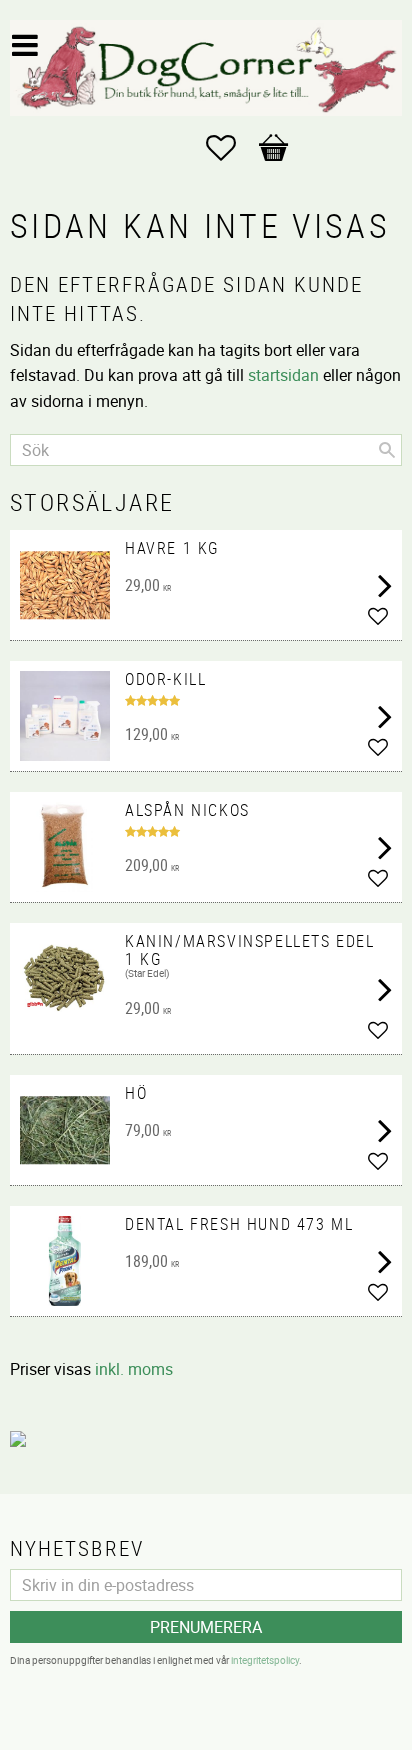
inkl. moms (134, 1369)
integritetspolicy (265, 1660)
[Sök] (387, 450)
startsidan (283, 375)
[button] (231, 148)
